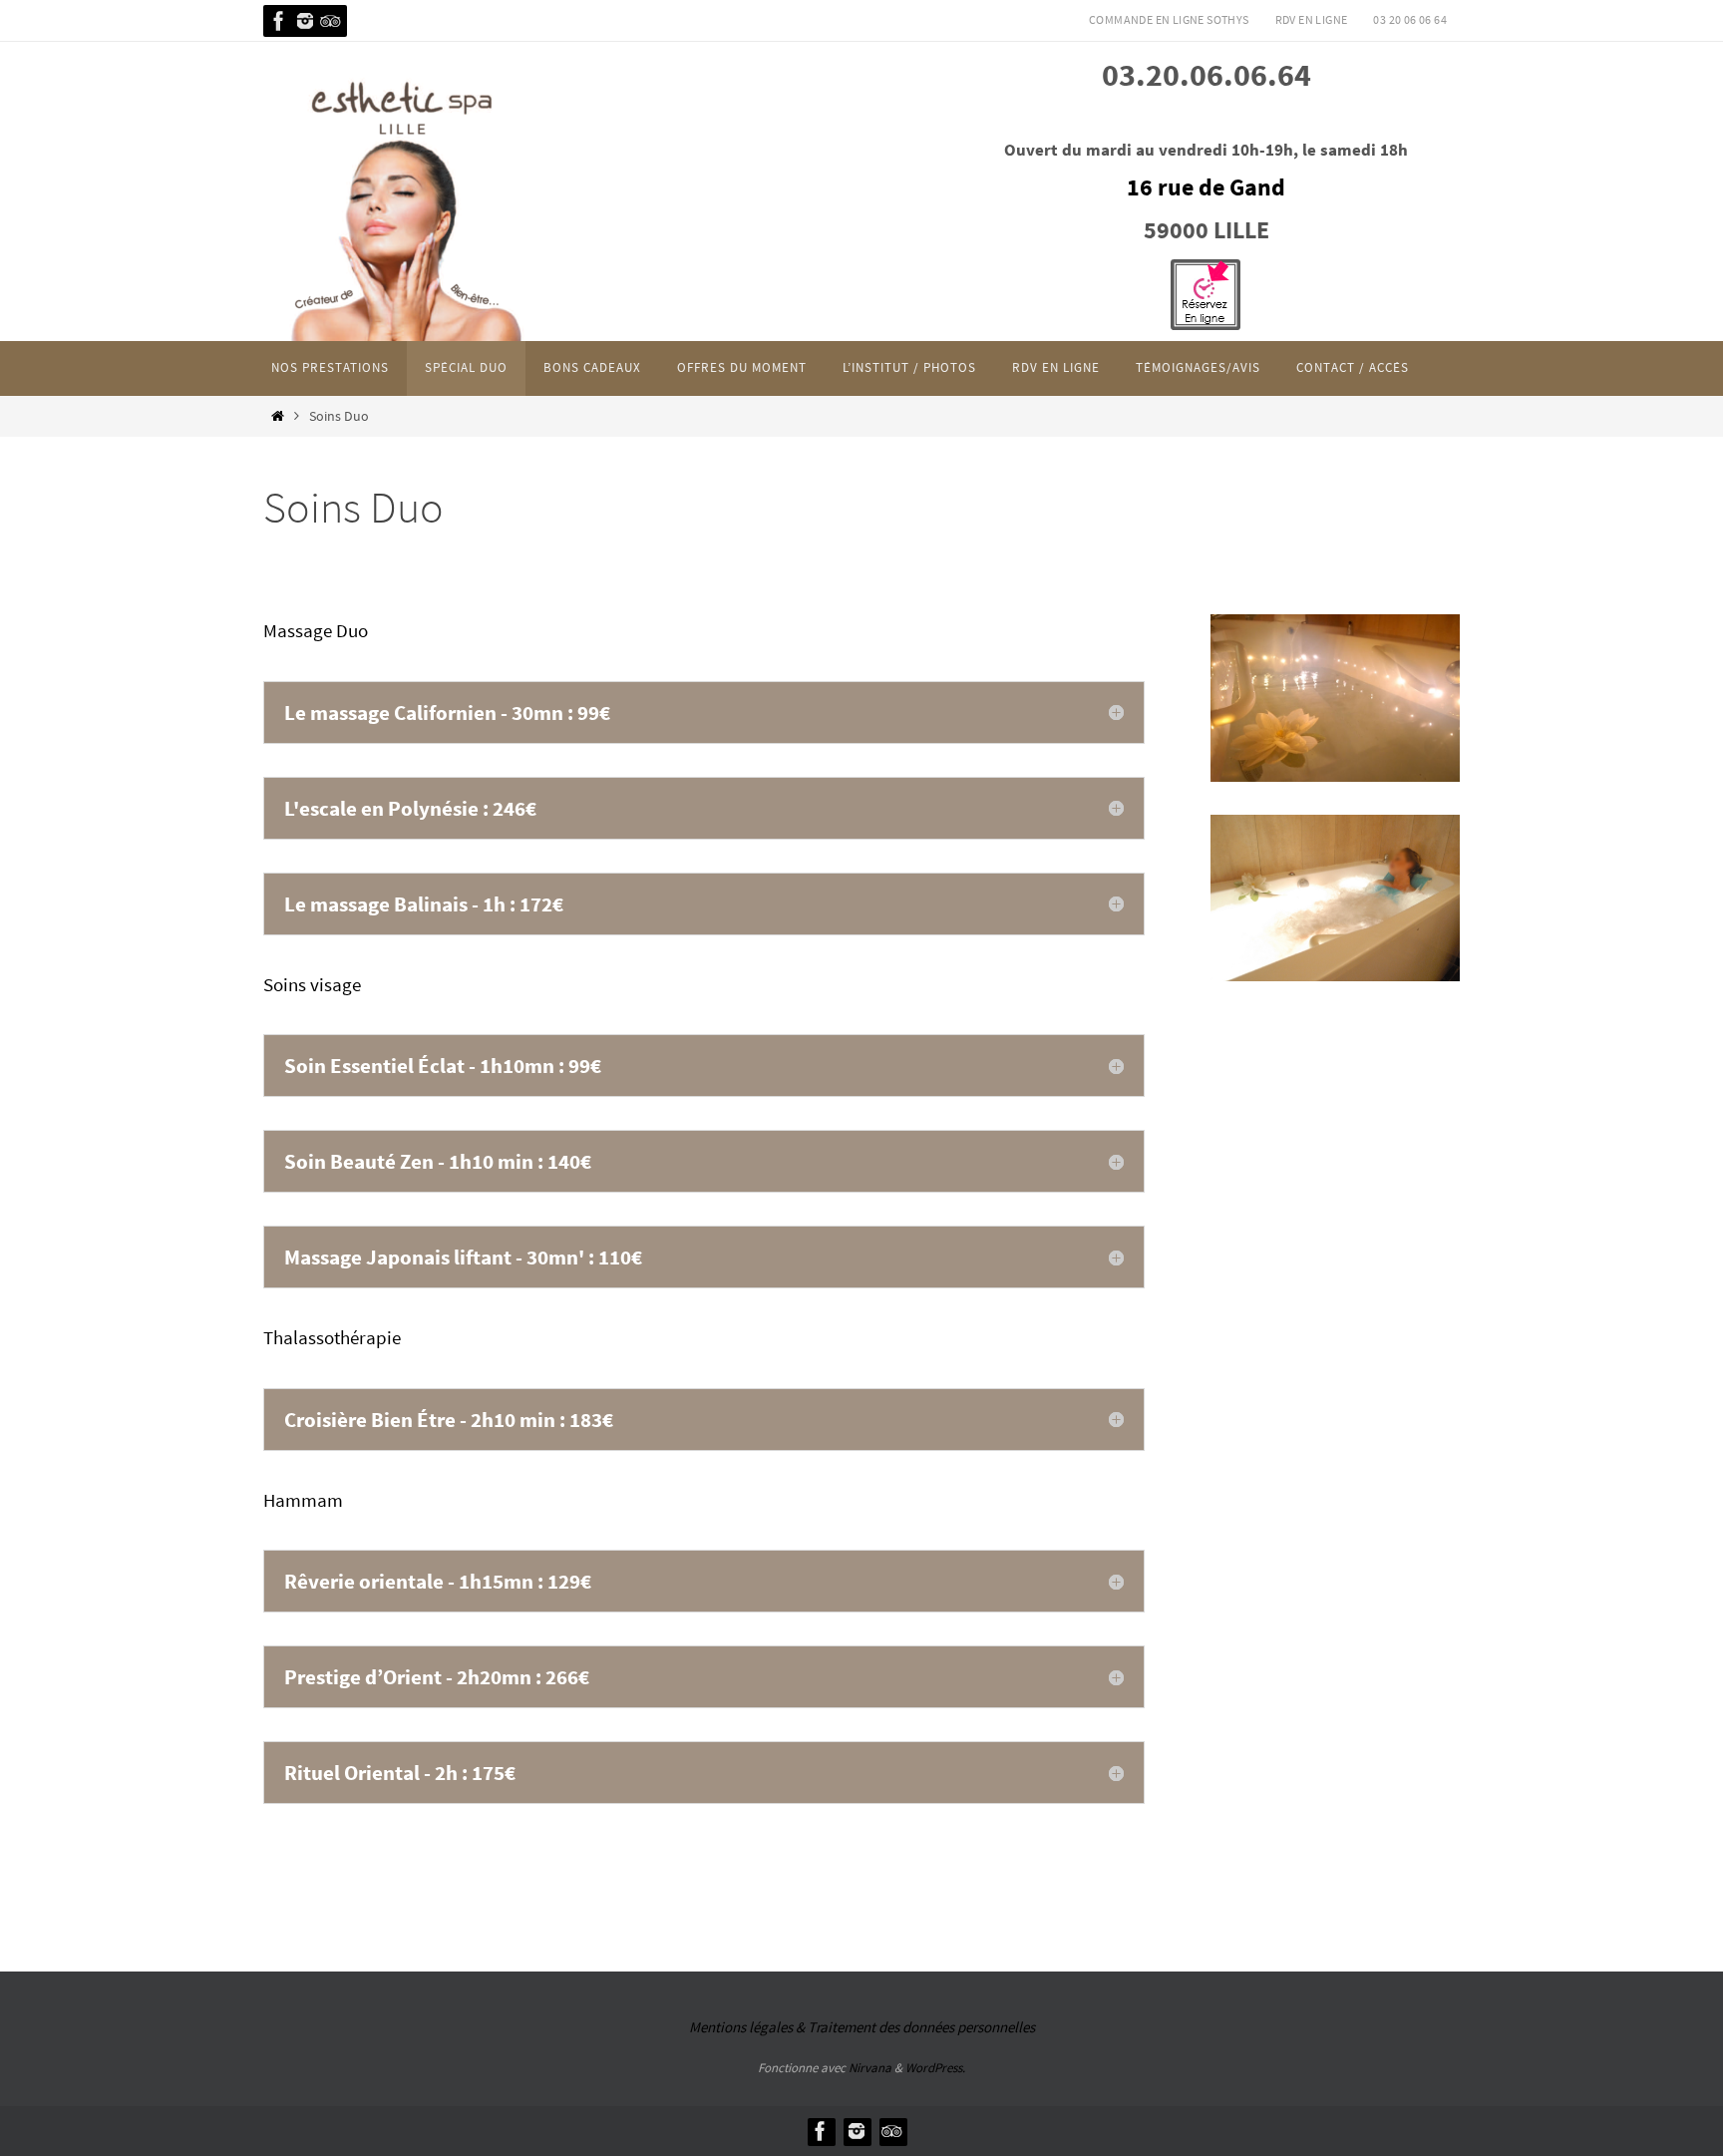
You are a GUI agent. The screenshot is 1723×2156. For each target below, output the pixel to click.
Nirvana (870, 2068)
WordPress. (935, 2068)
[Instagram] (305, 21)
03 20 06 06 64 (1410, 19)
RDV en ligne (1312, 19)
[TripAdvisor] (331, 21)
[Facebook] (279, 21)
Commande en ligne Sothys (1169, 19)
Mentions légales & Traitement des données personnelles (862, 2027)
